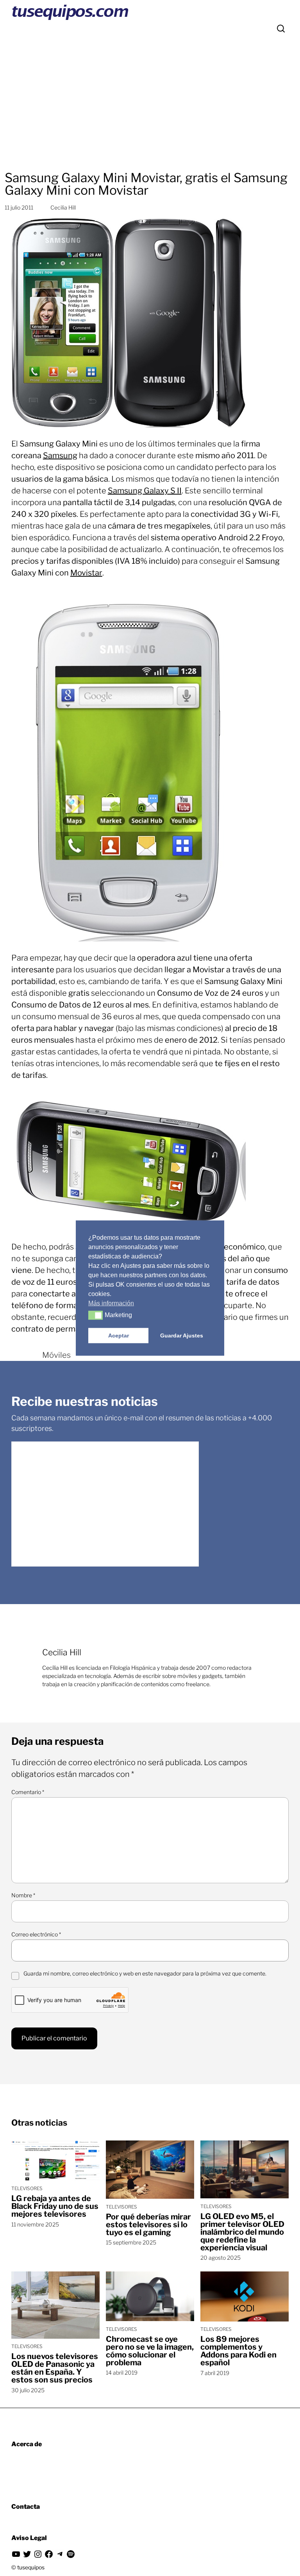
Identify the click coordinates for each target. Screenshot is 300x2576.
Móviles (56, 1355)
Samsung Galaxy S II (145, 491)
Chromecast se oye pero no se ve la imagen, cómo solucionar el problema (150, 2351)
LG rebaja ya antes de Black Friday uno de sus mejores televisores (55, 2206)
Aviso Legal (29, 2538)
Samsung (60, 455)
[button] (96, 1315)
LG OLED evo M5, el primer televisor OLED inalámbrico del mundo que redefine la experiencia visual (242, 2232)
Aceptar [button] (119, 1336)
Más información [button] (111, 1303)
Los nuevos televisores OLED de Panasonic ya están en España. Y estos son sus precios (55, 2368)
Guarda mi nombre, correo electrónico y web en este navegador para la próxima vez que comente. (145, 1973)
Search (281, 29)
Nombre (23, 1895)
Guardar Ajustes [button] (182, 1336)
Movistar (86, 573)
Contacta (26, 2507)
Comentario (28, 1792)
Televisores (27, 2188)
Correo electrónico (36, 1934)
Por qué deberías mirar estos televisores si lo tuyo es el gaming (148, 2225)
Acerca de (27, 2444)
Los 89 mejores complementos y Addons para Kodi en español (238, 2351)
